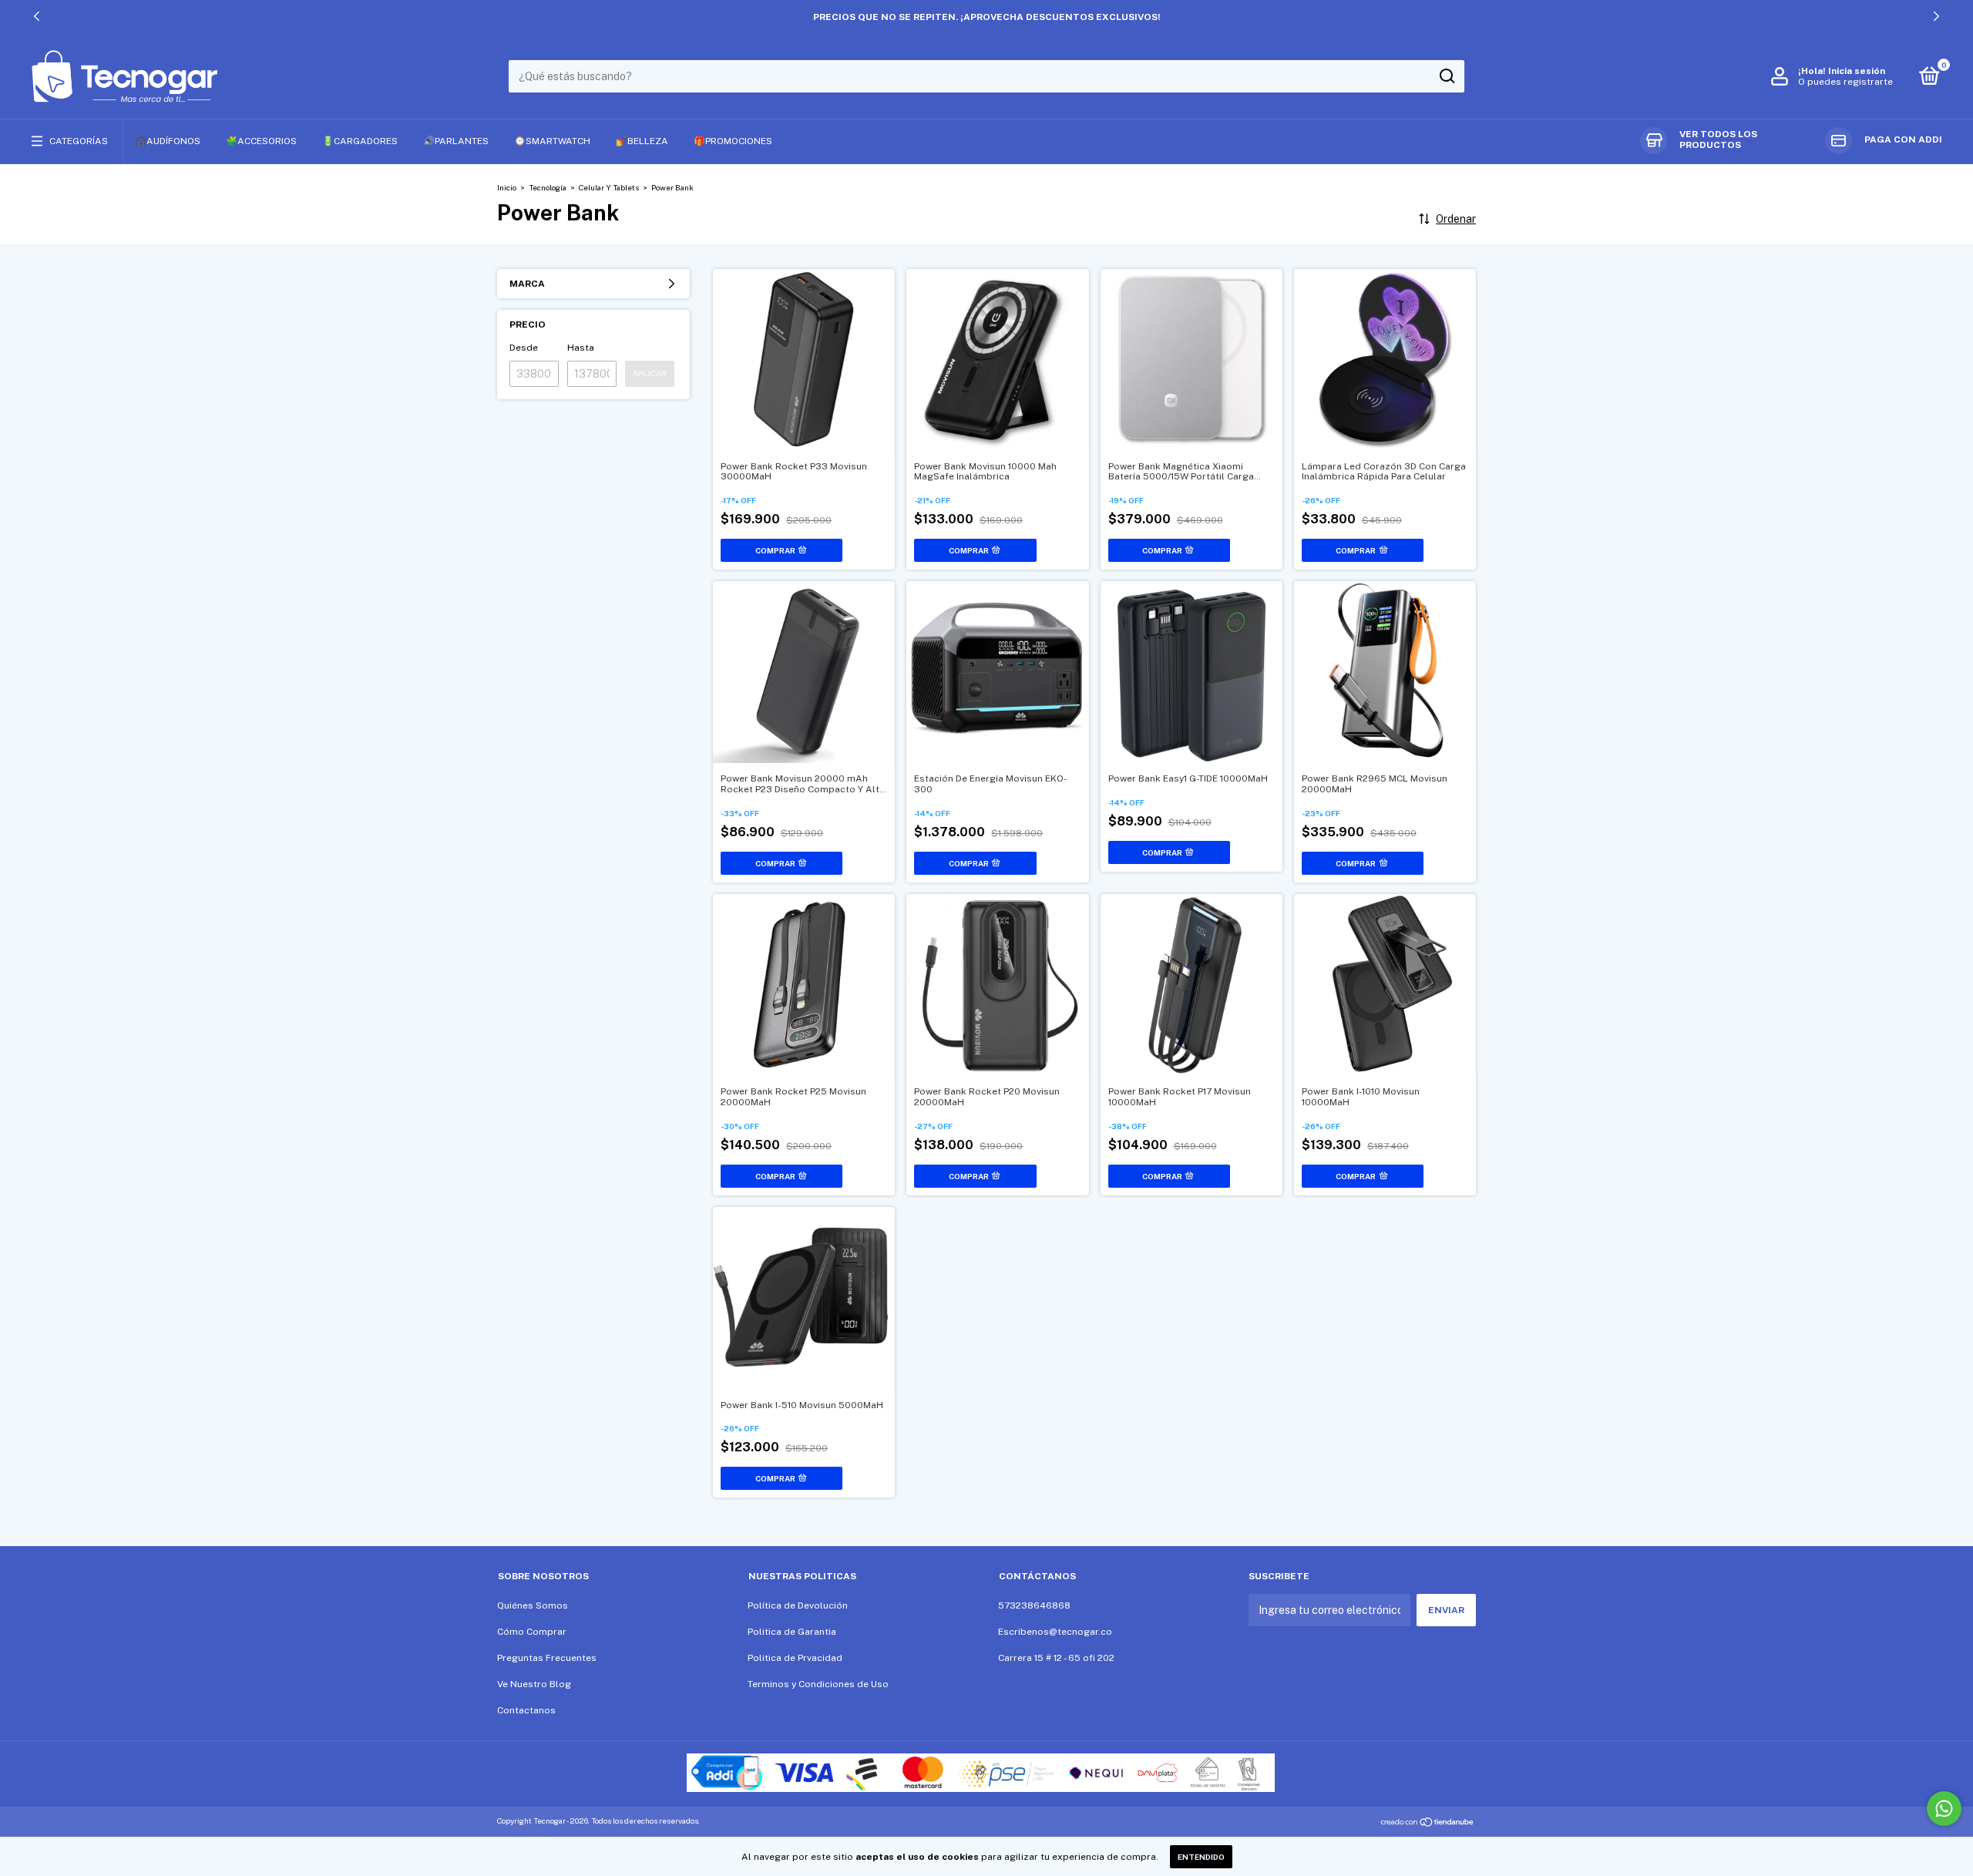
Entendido (1201, 1857)
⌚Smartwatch (552, 141)
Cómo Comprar (532, 1632)
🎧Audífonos (168, 141)
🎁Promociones (733, 141)
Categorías (79, 141)
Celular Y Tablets (610, 187)
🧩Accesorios (261, 141)
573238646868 (1034, 1605)
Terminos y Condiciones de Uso (818, 1684)
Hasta (581, 348)
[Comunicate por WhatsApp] (1944, 1809)
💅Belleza (642, 141)
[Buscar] (1446, 76)
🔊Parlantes (456, 141)
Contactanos (526, 1710)
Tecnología (548, 187)
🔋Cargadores (360, 141)
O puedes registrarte (1845, 82)
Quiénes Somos (533, 1605)
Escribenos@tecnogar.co (1055, 1632)
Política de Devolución (798, 1605)
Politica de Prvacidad (795, 1658)
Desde (524, 348)
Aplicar (650, 373)
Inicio (507, 187)
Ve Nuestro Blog (534, 1684)
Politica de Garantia (792, 1632)
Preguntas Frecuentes (547, 1658)
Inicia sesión (1857, 71)
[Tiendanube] (1428, 1823)
